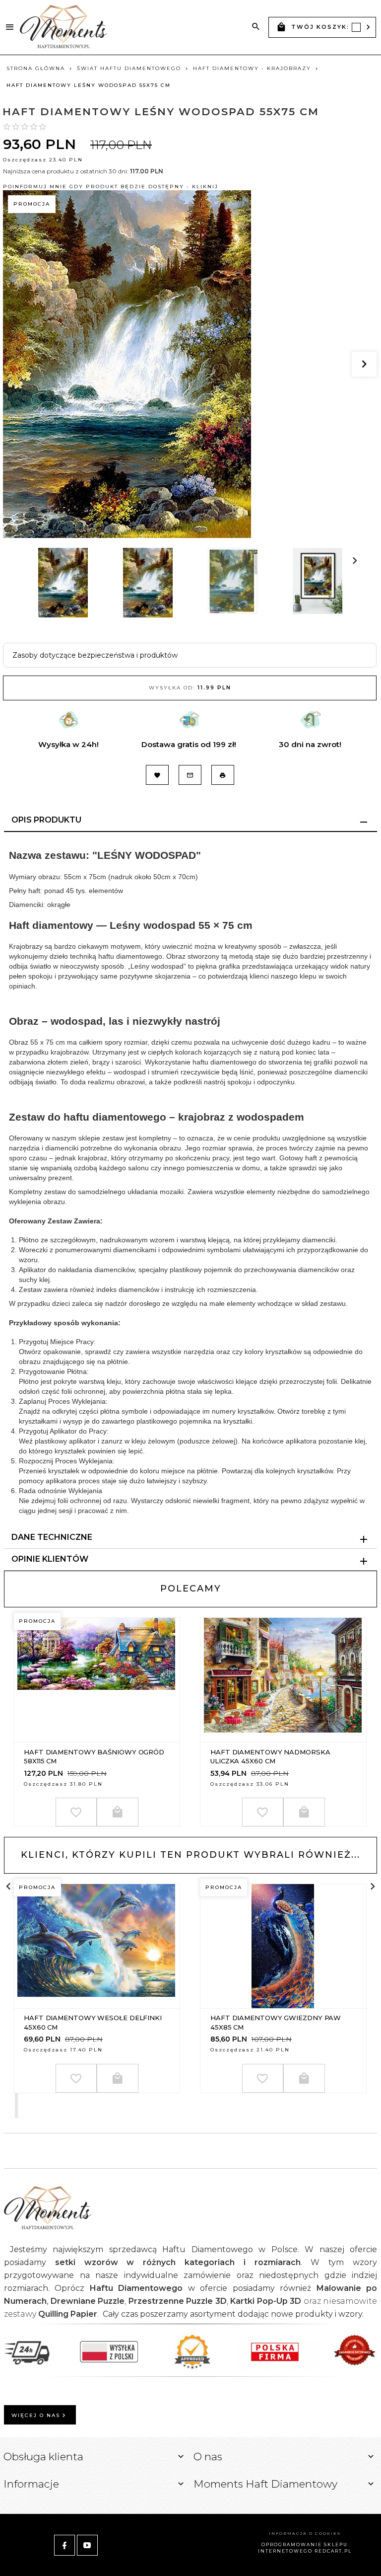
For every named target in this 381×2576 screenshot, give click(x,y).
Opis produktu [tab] (46, 820)
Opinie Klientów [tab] (50, 1559)
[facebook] (64, 2545)
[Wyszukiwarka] (256, 27)
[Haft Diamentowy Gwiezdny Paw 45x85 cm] (283, 1946)
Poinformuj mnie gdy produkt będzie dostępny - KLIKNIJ (111, 187)
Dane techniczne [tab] (52, 1537)
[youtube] (87, 2545)
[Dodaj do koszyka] (118, 1812)
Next (39, 622)
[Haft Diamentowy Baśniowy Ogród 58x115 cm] (96, 1680)
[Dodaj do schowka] (76, 1812)
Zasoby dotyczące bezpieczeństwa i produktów (95, 655)
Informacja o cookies (305, 2533)
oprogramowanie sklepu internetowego (303, 2548)
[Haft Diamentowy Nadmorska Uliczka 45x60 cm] (283, 1680)
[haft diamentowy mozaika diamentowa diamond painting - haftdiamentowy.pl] (63, 27)
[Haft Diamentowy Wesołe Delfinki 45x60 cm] (96, 1946)
